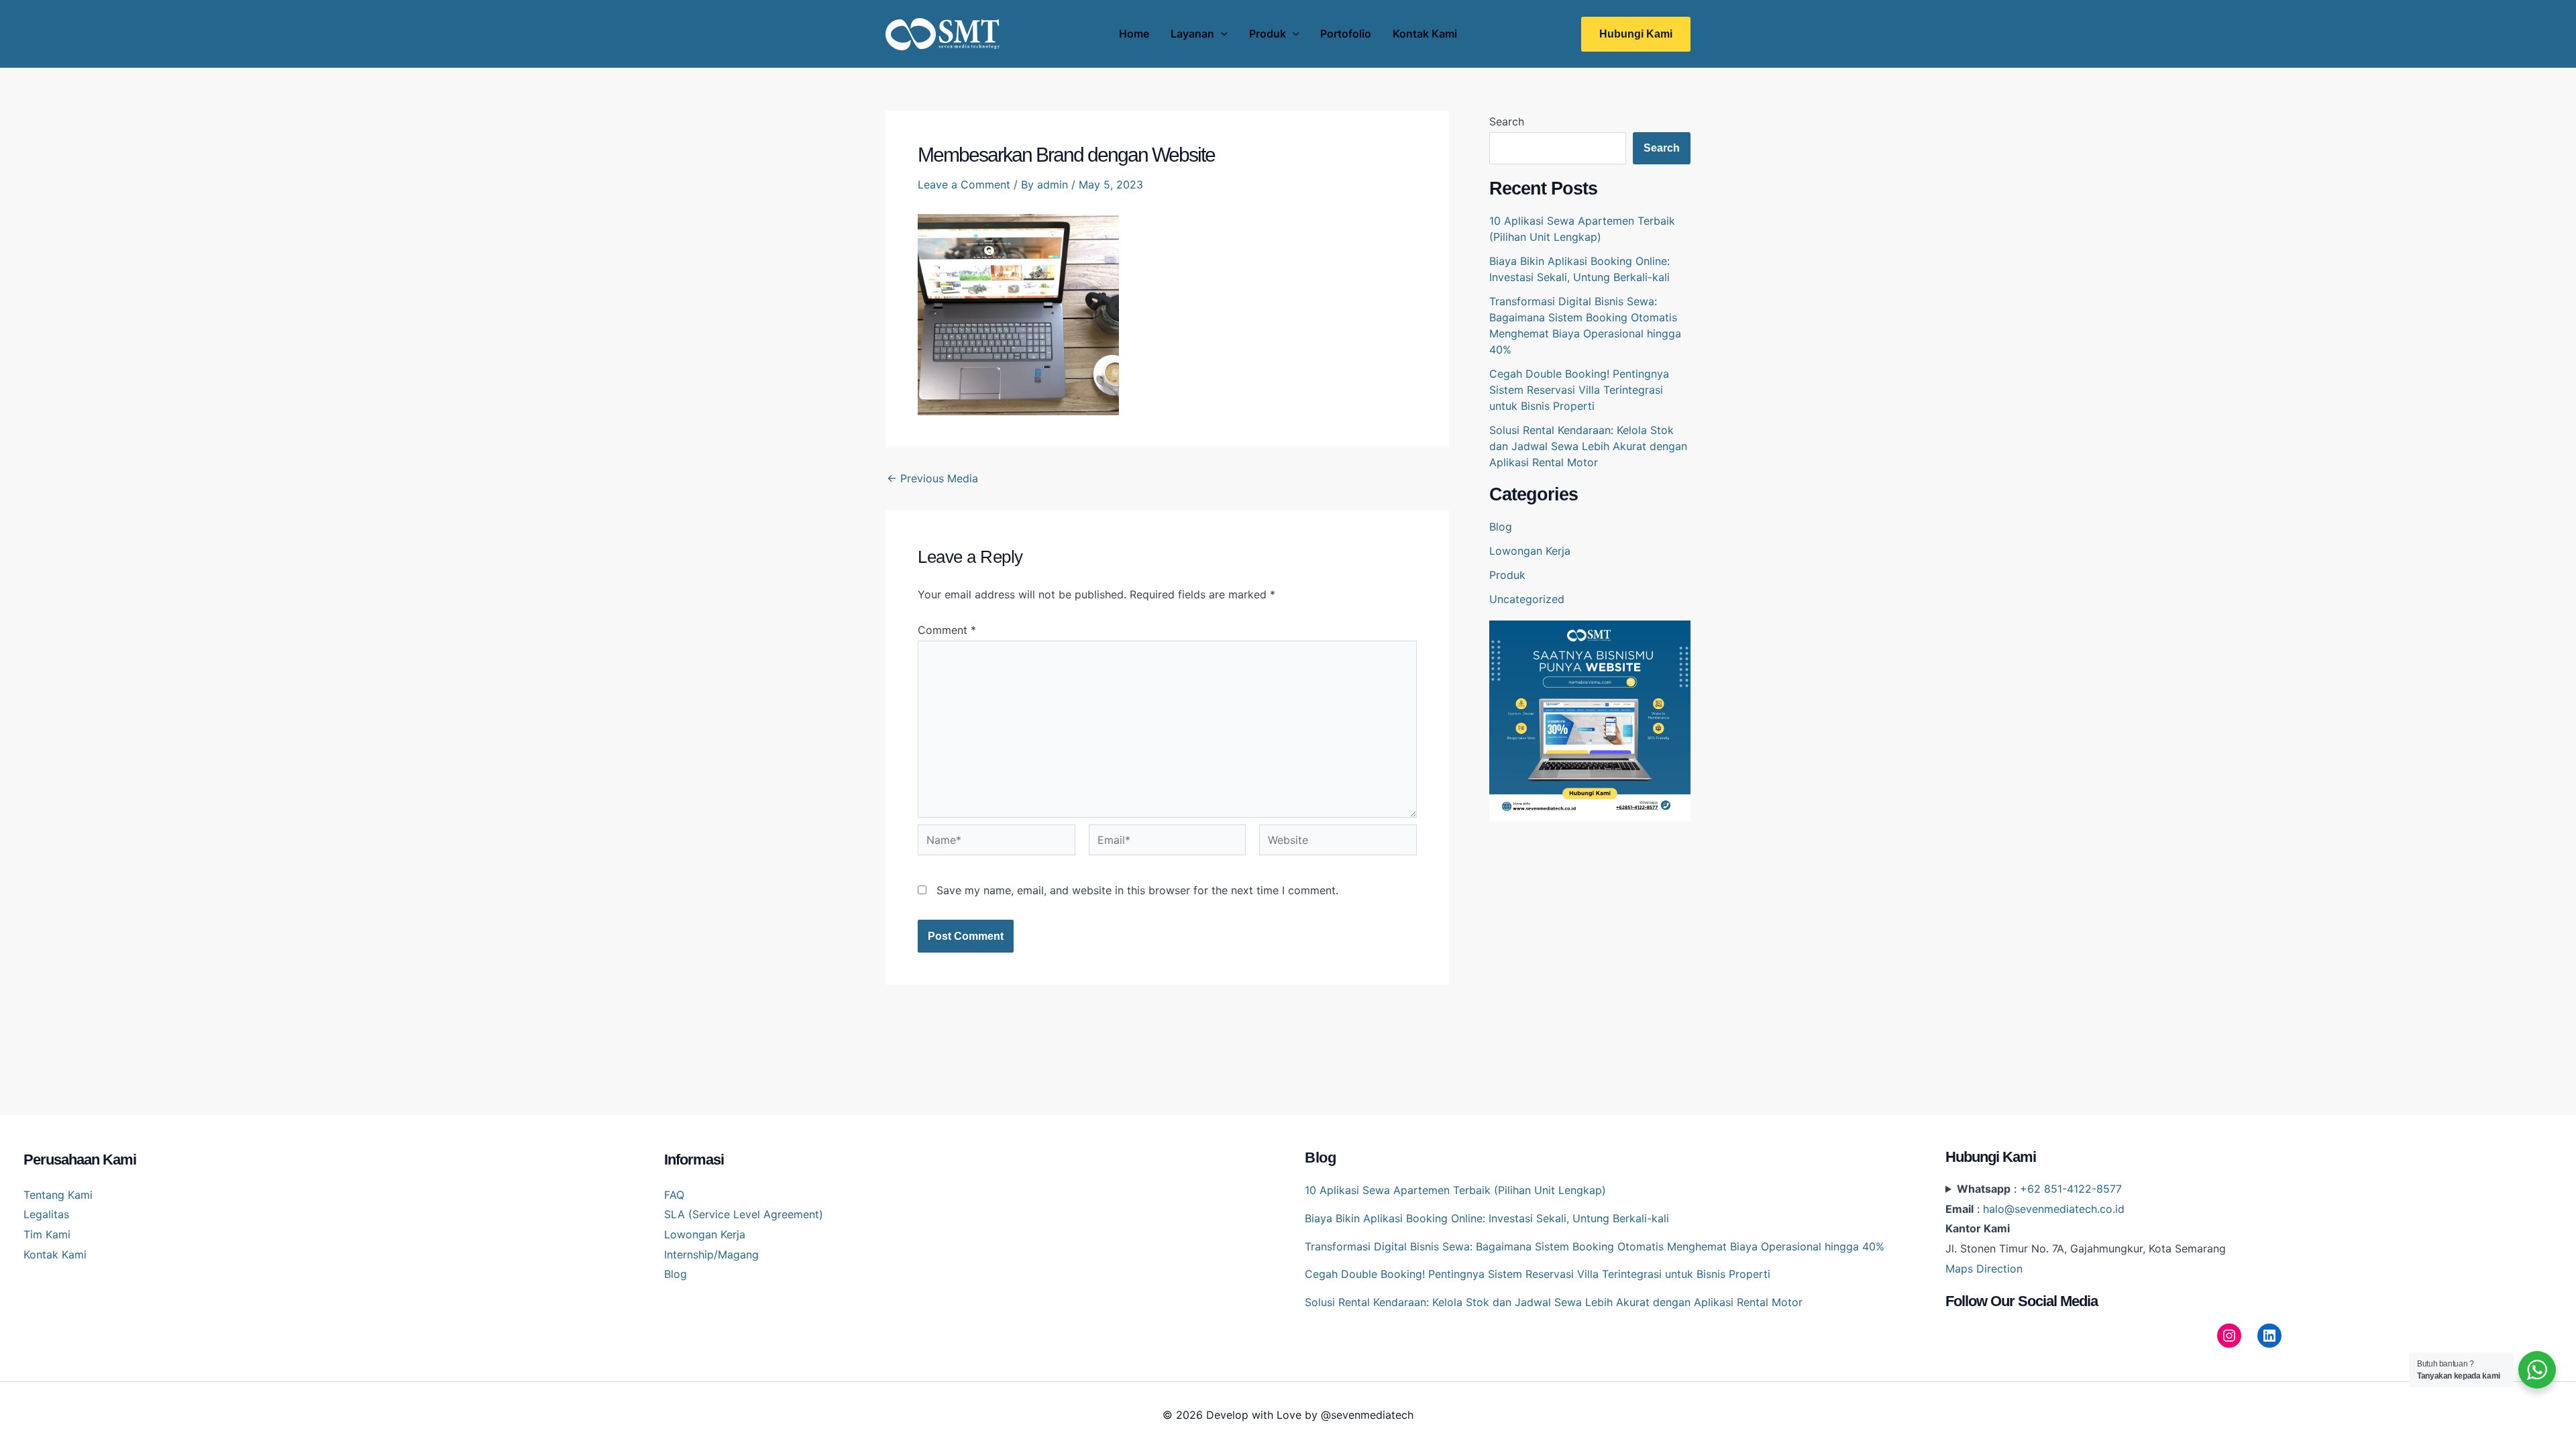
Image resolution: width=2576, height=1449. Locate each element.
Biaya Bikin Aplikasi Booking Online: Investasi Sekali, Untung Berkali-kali (1487, 1218)
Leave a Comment (964, 184)
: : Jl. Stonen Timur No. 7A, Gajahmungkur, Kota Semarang (2086, 1229)
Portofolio (1346, 34)
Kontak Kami (1425, 34)
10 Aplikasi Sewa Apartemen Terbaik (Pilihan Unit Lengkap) (1455, 1190)
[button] (1636, 34)
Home (1134, 34)
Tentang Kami (58, 1195)
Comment (947, 630)
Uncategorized (1527, 599)
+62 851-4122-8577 (2071, 1189)
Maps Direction (1984, 1269)
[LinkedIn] (2269, 1336)
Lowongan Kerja (1530, 551)
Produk (1268, 34)
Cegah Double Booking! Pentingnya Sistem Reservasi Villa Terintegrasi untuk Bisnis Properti (1579, 390)
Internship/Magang (711, 1254)
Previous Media (932, 478)
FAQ (674, 1195)
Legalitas (46, 1214)
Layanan (1192, 34)
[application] (1221, 34)
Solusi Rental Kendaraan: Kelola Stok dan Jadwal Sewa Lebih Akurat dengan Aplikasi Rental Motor (1588, 446)
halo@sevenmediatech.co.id (2054, 1209)
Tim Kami (47, 1234)
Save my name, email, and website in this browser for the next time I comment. (1137, 890)
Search (1507, 121)
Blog (1501, 527)
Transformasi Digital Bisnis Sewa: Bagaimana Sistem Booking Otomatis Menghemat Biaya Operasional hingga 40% (1595, 1246)
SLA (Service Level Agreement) (744, 1214)
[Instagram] (2229, 1336)
